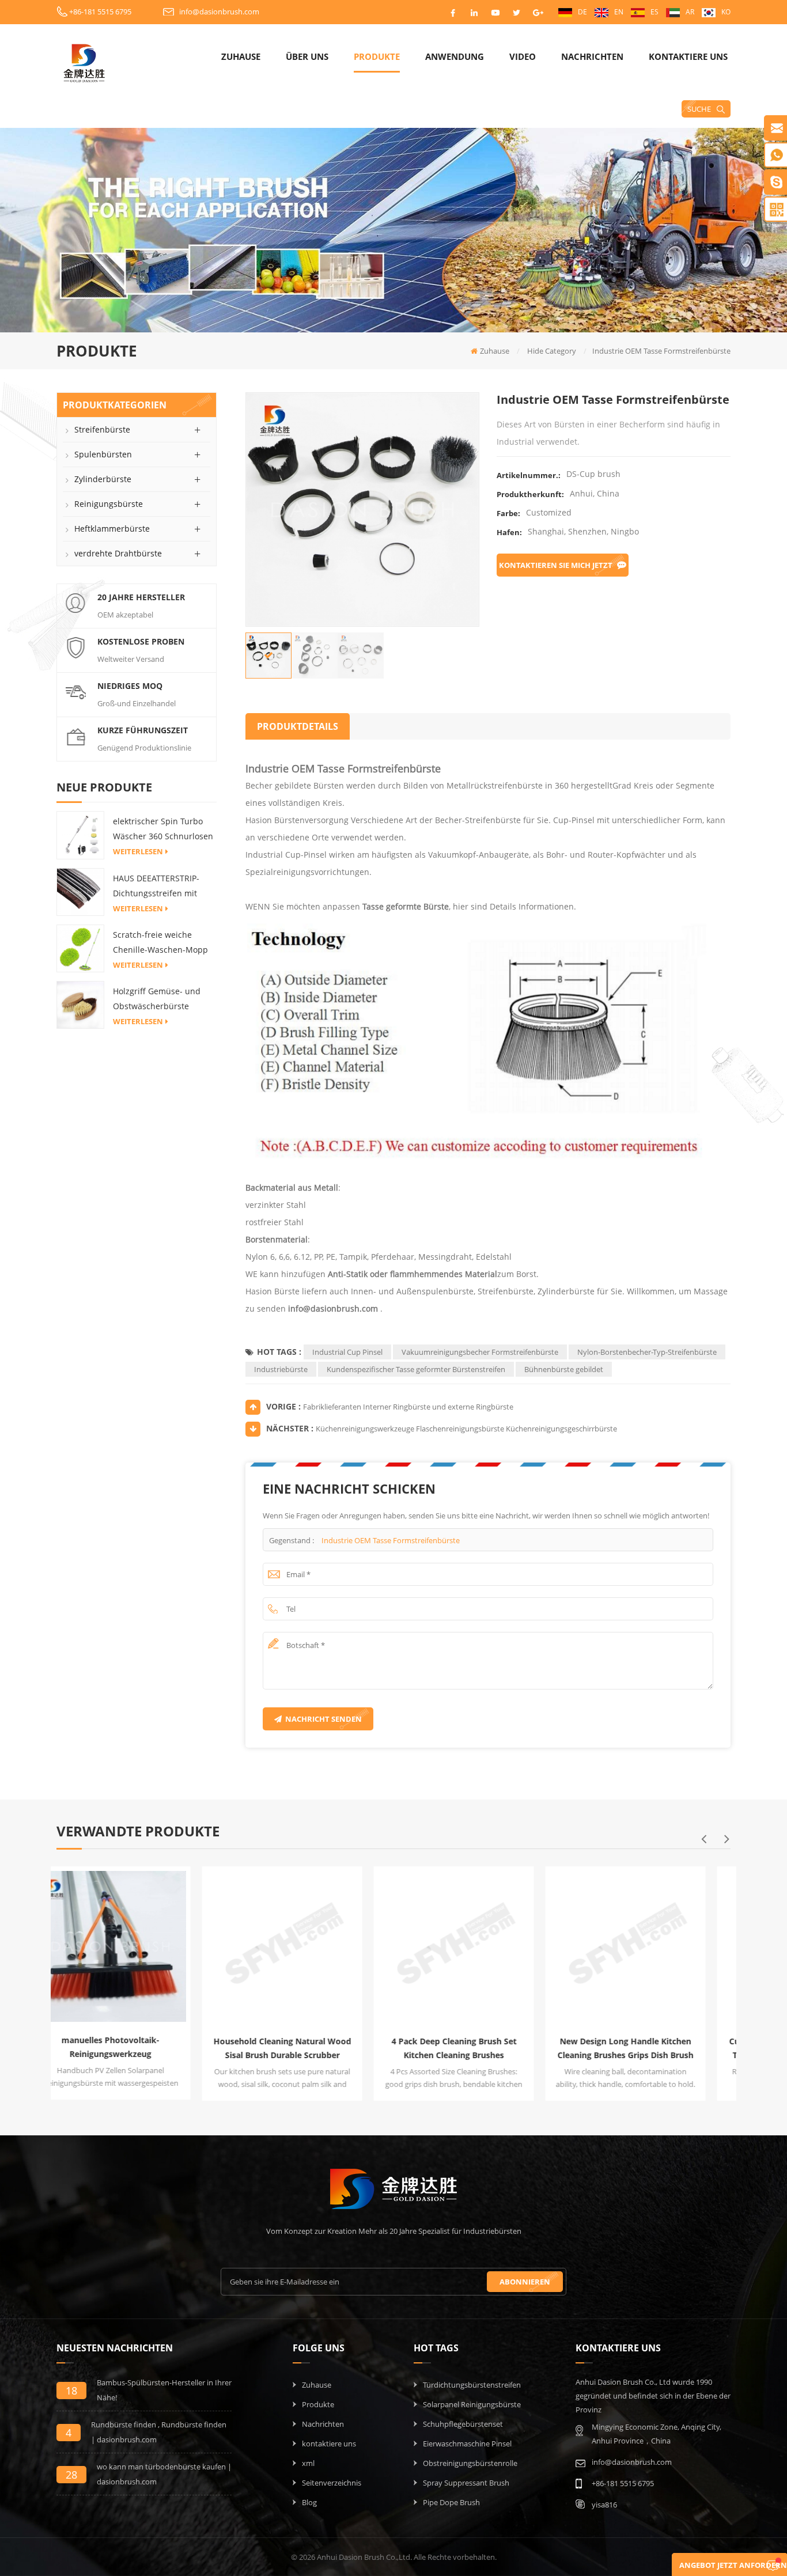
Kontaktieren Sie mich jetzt (556, 565)
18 (71, 2391)
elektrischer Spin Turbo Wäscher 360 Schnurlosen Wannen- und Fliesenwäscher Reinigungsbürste (163, 830)
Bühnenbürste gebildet (564, 1369)
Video (523, 56)
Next (727, 1839)
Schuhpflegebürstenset (463, 2424)
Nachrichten (592, 56)
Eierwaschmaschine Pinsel (467, 2444)
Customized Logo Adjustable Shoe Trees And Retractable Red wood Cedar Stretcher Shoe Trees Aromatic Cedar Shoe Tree (652, 2049)
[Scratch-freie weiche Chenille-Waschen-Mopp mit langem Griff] (80, 948)
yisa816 (604, 2505)
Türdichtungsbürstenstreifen (472, 2385)
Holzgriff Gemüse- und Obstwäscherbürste (157, 999)
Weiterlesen (138, 851)
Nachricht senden (323, 1719)
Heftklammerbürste (112, 529)
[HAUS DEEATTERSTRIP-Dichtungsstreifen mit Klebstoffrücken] (80, 891)
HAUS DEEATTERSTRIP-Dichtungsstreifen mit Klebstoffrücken (156, 887)
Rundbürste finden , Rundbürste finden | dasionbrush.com (159, 2432)
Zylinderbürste (103, 479)
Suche (699, 109)
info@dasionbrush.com (219, 12)
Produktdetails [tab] (298, 726)
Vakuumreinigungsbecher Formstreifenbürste (480, 1352)
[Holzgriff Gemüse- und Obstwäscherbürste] (80, 1004)
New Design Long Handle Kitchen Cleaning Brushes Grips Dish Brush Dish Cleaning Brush (480, 2049)
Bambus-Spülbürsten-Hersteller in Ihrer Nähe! (164, 2390)
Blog (309, 2502)
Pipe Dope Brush (451, 2502)
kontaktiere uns (688, 56)
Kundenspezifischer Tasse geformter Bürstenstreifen (416, 1369)
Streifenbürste (102, 429)
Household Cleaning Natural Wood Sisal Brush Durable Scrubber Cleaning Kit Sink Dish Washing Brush (137, 2049)
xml (308, 2463)
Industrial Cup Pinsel (347, 1352)
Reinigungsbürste (109, 504)
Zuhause (241, 56)
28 (71, 2475)
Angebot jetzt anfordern (733, 2565)
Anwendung (455, 56)
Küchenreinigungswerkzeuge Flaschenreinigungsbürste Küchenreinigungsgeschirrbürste (466, 1429)
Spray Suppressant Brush (466, 2483)
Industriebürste (281, 1369)
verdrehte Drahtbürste (118, 553)
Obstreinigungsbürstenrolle (470, 2463)
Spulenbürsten (103, 454)
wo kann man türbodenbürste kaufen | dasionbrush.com (164, 2474)
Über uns (307, 56)
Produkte (377, 56)
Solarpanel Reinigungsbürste (472, 2404)
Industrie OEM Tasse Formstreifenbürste (391, 1540)
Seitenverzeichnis (332, 2483)
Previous (703, 1839)
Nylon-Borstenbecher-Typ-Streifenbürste (647, 1352)
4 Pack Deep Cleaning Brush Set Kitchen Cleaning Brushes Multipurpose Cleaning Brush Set (308, 2049)
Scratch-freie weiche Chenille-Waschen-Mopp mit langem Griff (160, 943)
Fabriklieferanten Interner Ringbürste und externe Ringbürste (408, 1407)
